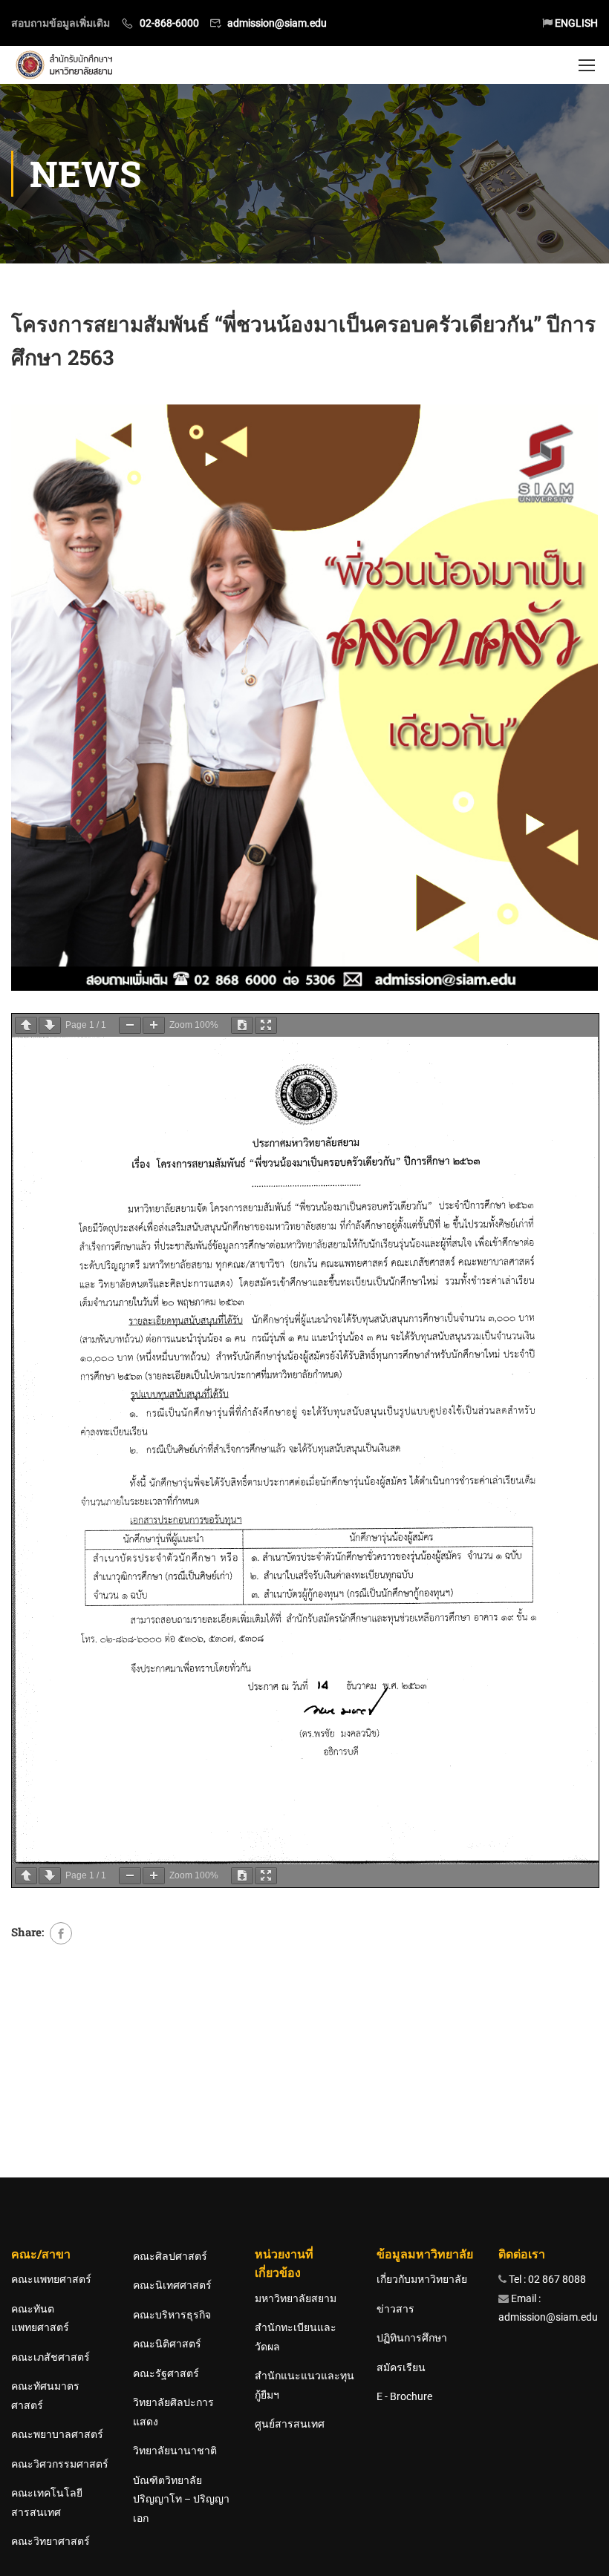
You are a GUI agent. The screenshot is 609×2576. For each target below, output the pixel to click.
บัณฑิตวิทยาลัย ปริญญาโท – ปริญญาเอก (181, 2499)
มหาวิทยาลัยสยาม (296, 2298)
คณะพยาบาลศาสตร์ (57, 2434)
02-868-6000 (169, 23)
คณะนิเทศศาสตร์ (172, 2285)
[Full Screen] (266, 1025)
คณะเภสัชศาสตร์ (51, 2357)
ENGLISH (575, 23)
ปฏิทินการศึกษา (412, 2338)
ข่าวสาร (395, 2309)
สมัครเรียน (401, 2367)
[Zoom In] (154, 1025)
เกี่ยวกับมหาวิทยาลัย (422, 2279)
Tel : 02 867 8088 (546, 2279)
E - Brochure (404, 2396)
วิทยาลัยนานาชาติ (175, 2451)
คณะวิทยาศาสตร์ (51, 2541)
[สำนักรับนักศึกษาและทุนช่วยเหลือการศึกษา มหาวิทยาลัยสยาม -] (66, 65)
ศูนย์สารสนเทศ (290, 2424)
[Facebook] (61, 1933)
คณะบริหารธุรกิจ (172, 2315)
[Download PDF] (242, 1025)
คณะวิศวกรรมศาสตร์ (60, 2464)
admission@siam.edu (277, 23)
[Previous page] (26, 1025)
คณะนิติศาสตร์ (167, 2344)
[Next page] (50, 1025)
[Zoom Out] (130, 1025)
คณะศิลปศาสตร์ (170, 2256)
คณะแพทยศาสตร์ (51, 2279)
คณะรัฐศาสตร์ (166, 2373)
